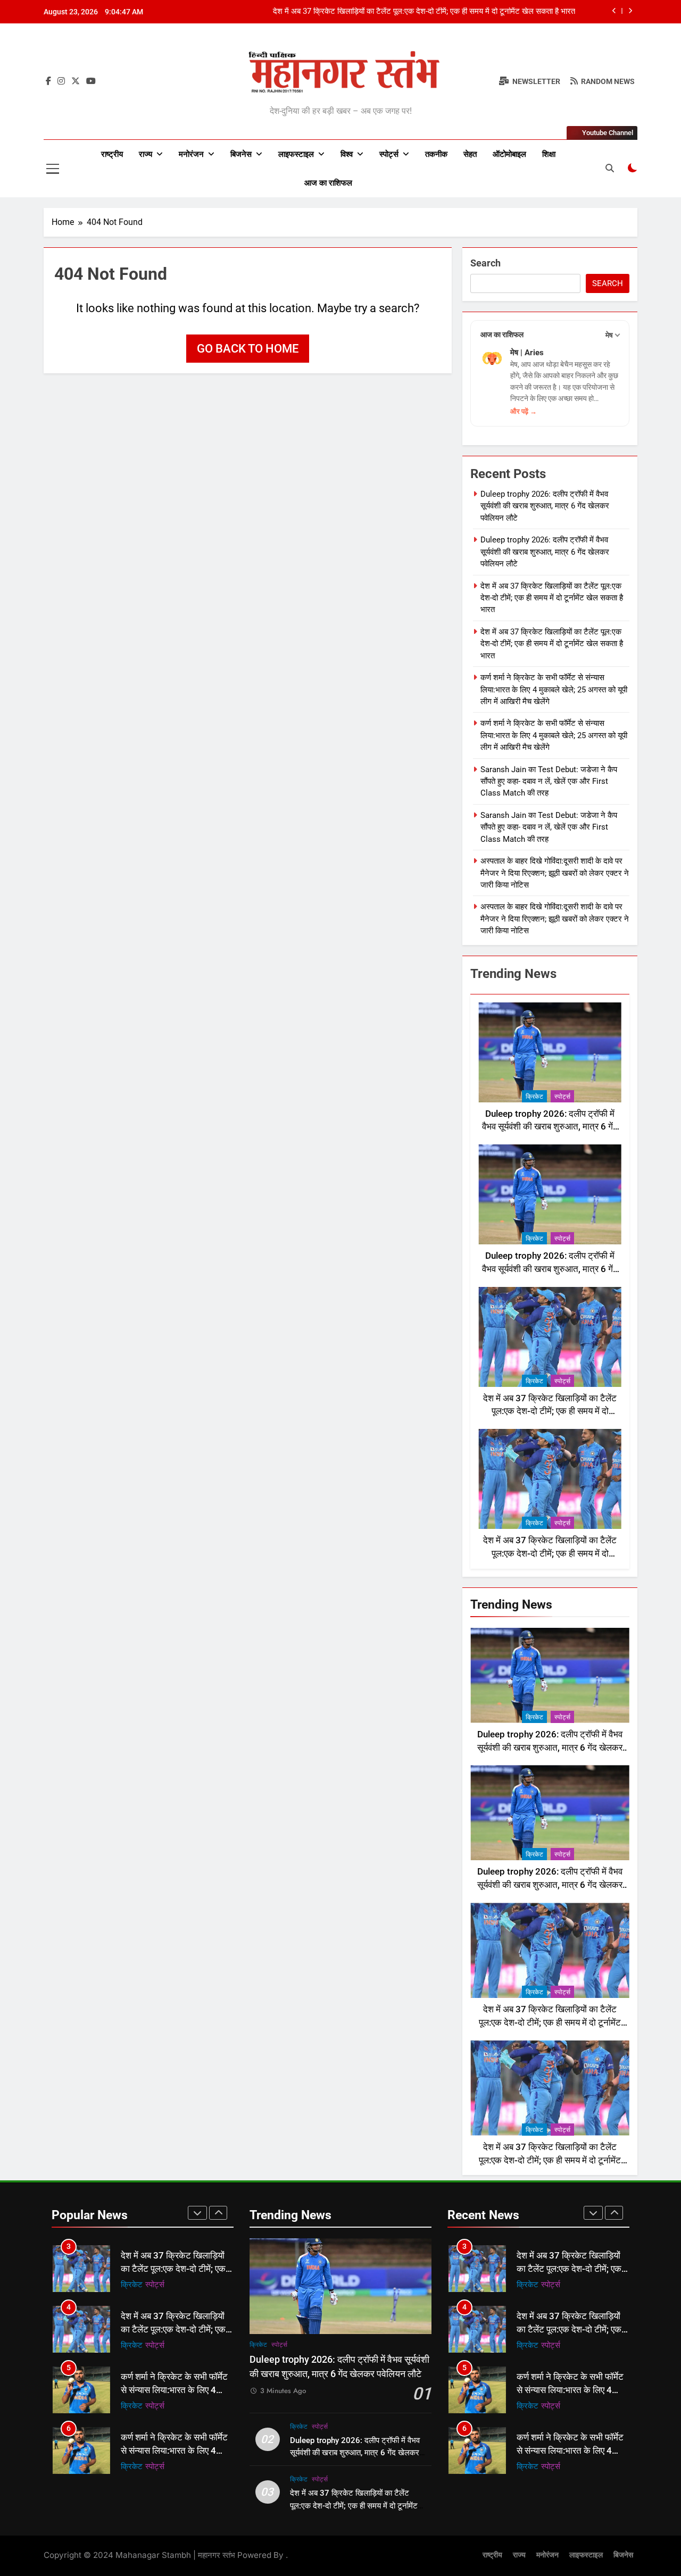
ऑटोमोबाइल (509, 154)
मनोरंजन (191, 154)
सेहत (470, 154)
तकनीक (436, 154)
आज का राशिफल (328, 183)
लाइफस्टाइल (296, 154)
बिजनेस (241, 154)
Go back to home (248, 349)
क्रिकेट (534, 1097)
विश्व (347, 154)
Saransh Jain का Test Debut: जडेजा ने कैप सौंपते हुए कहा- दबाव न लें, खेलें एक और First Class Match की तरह (549, 781)
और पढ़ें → (524, 411)
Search (485, 263)
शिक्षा (549, 154)
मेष (609, 335)
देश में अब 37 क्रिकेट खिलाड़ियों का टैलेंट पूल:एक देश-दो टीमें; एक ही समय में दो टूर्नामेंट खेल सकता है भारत (424, 12)
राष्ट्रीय (112, 154)
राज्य (146, 154)
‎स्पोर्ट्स (389, 154)
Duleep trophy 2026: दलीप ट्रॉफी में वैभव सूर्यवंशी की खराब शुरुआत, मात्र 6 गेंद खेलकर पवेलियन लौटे (545, 506)
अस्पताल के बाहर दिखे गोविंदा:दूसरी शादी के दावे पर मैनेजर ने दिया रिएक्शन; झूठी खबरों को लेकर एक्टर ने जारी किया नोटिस (555, 873)
